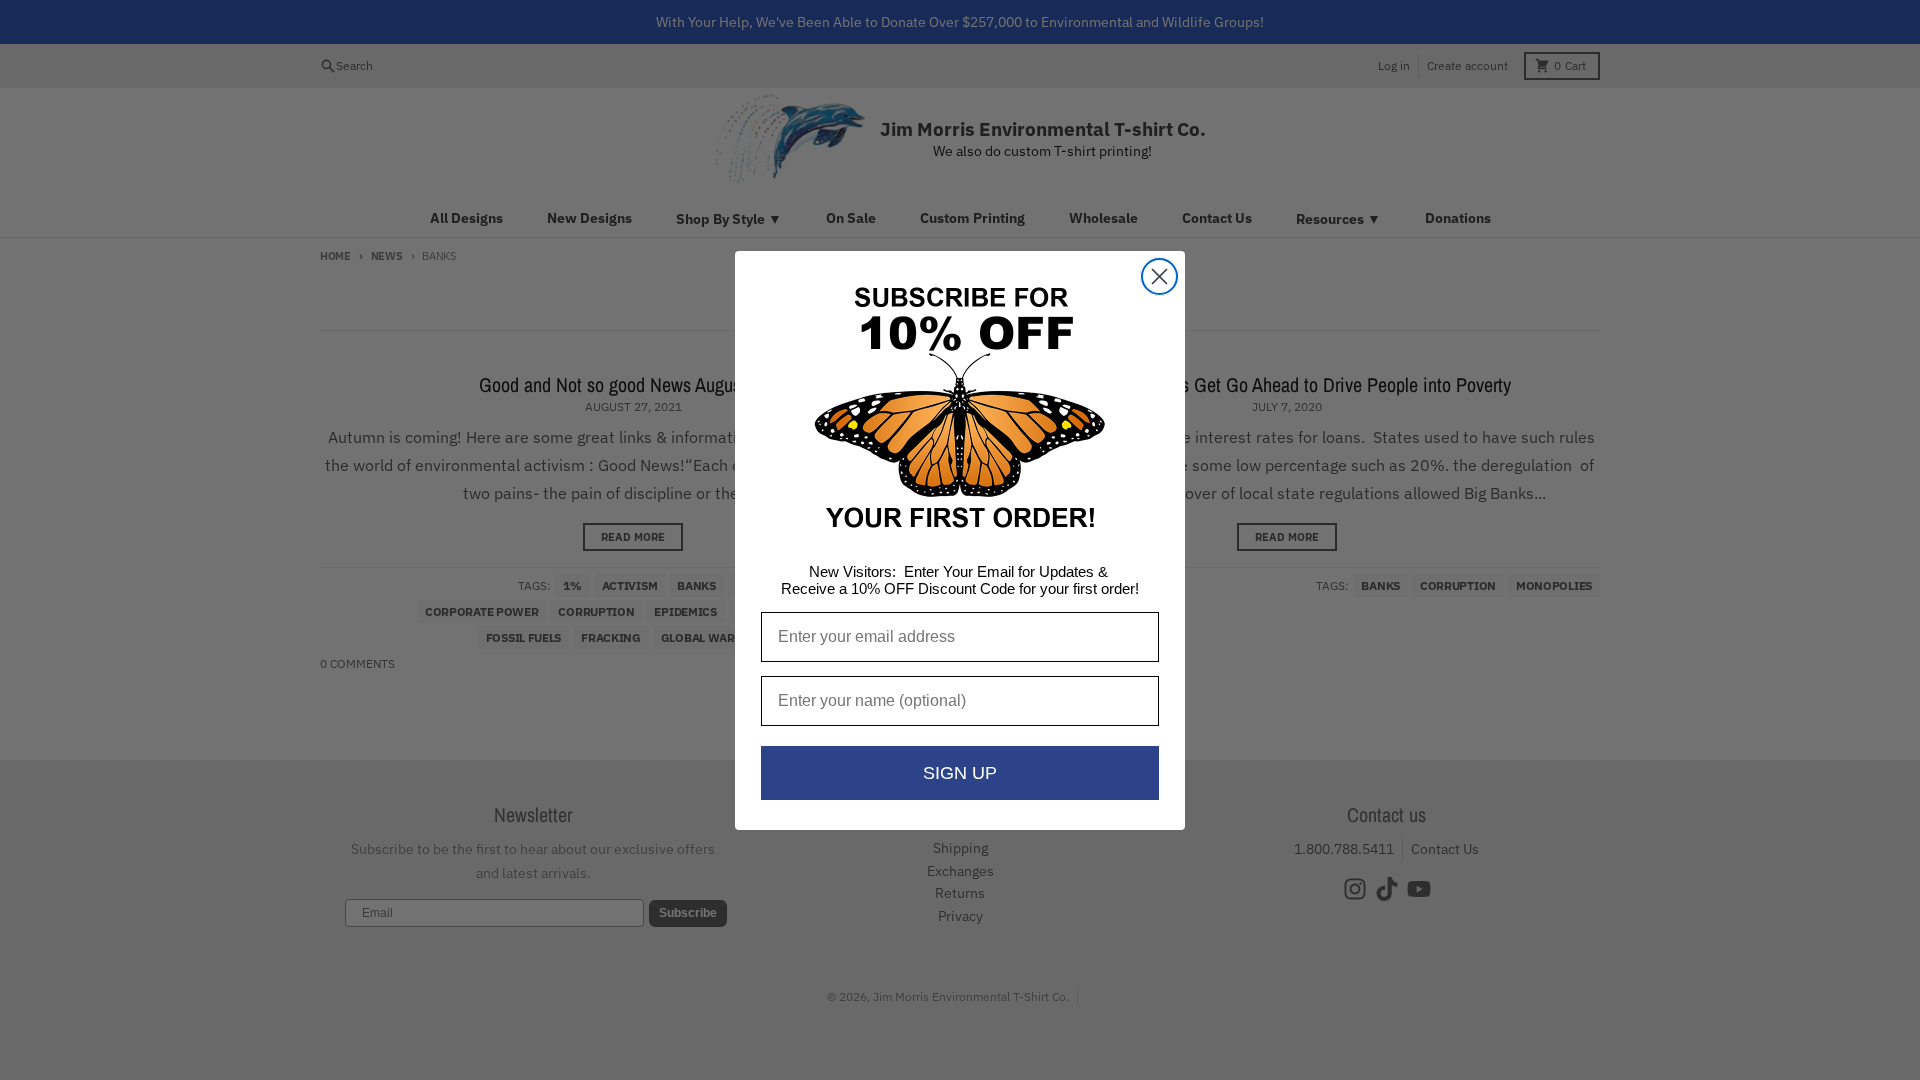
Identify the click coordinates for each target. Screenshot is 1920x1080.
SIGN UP (960, 773)
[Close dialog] (1159, 276)
